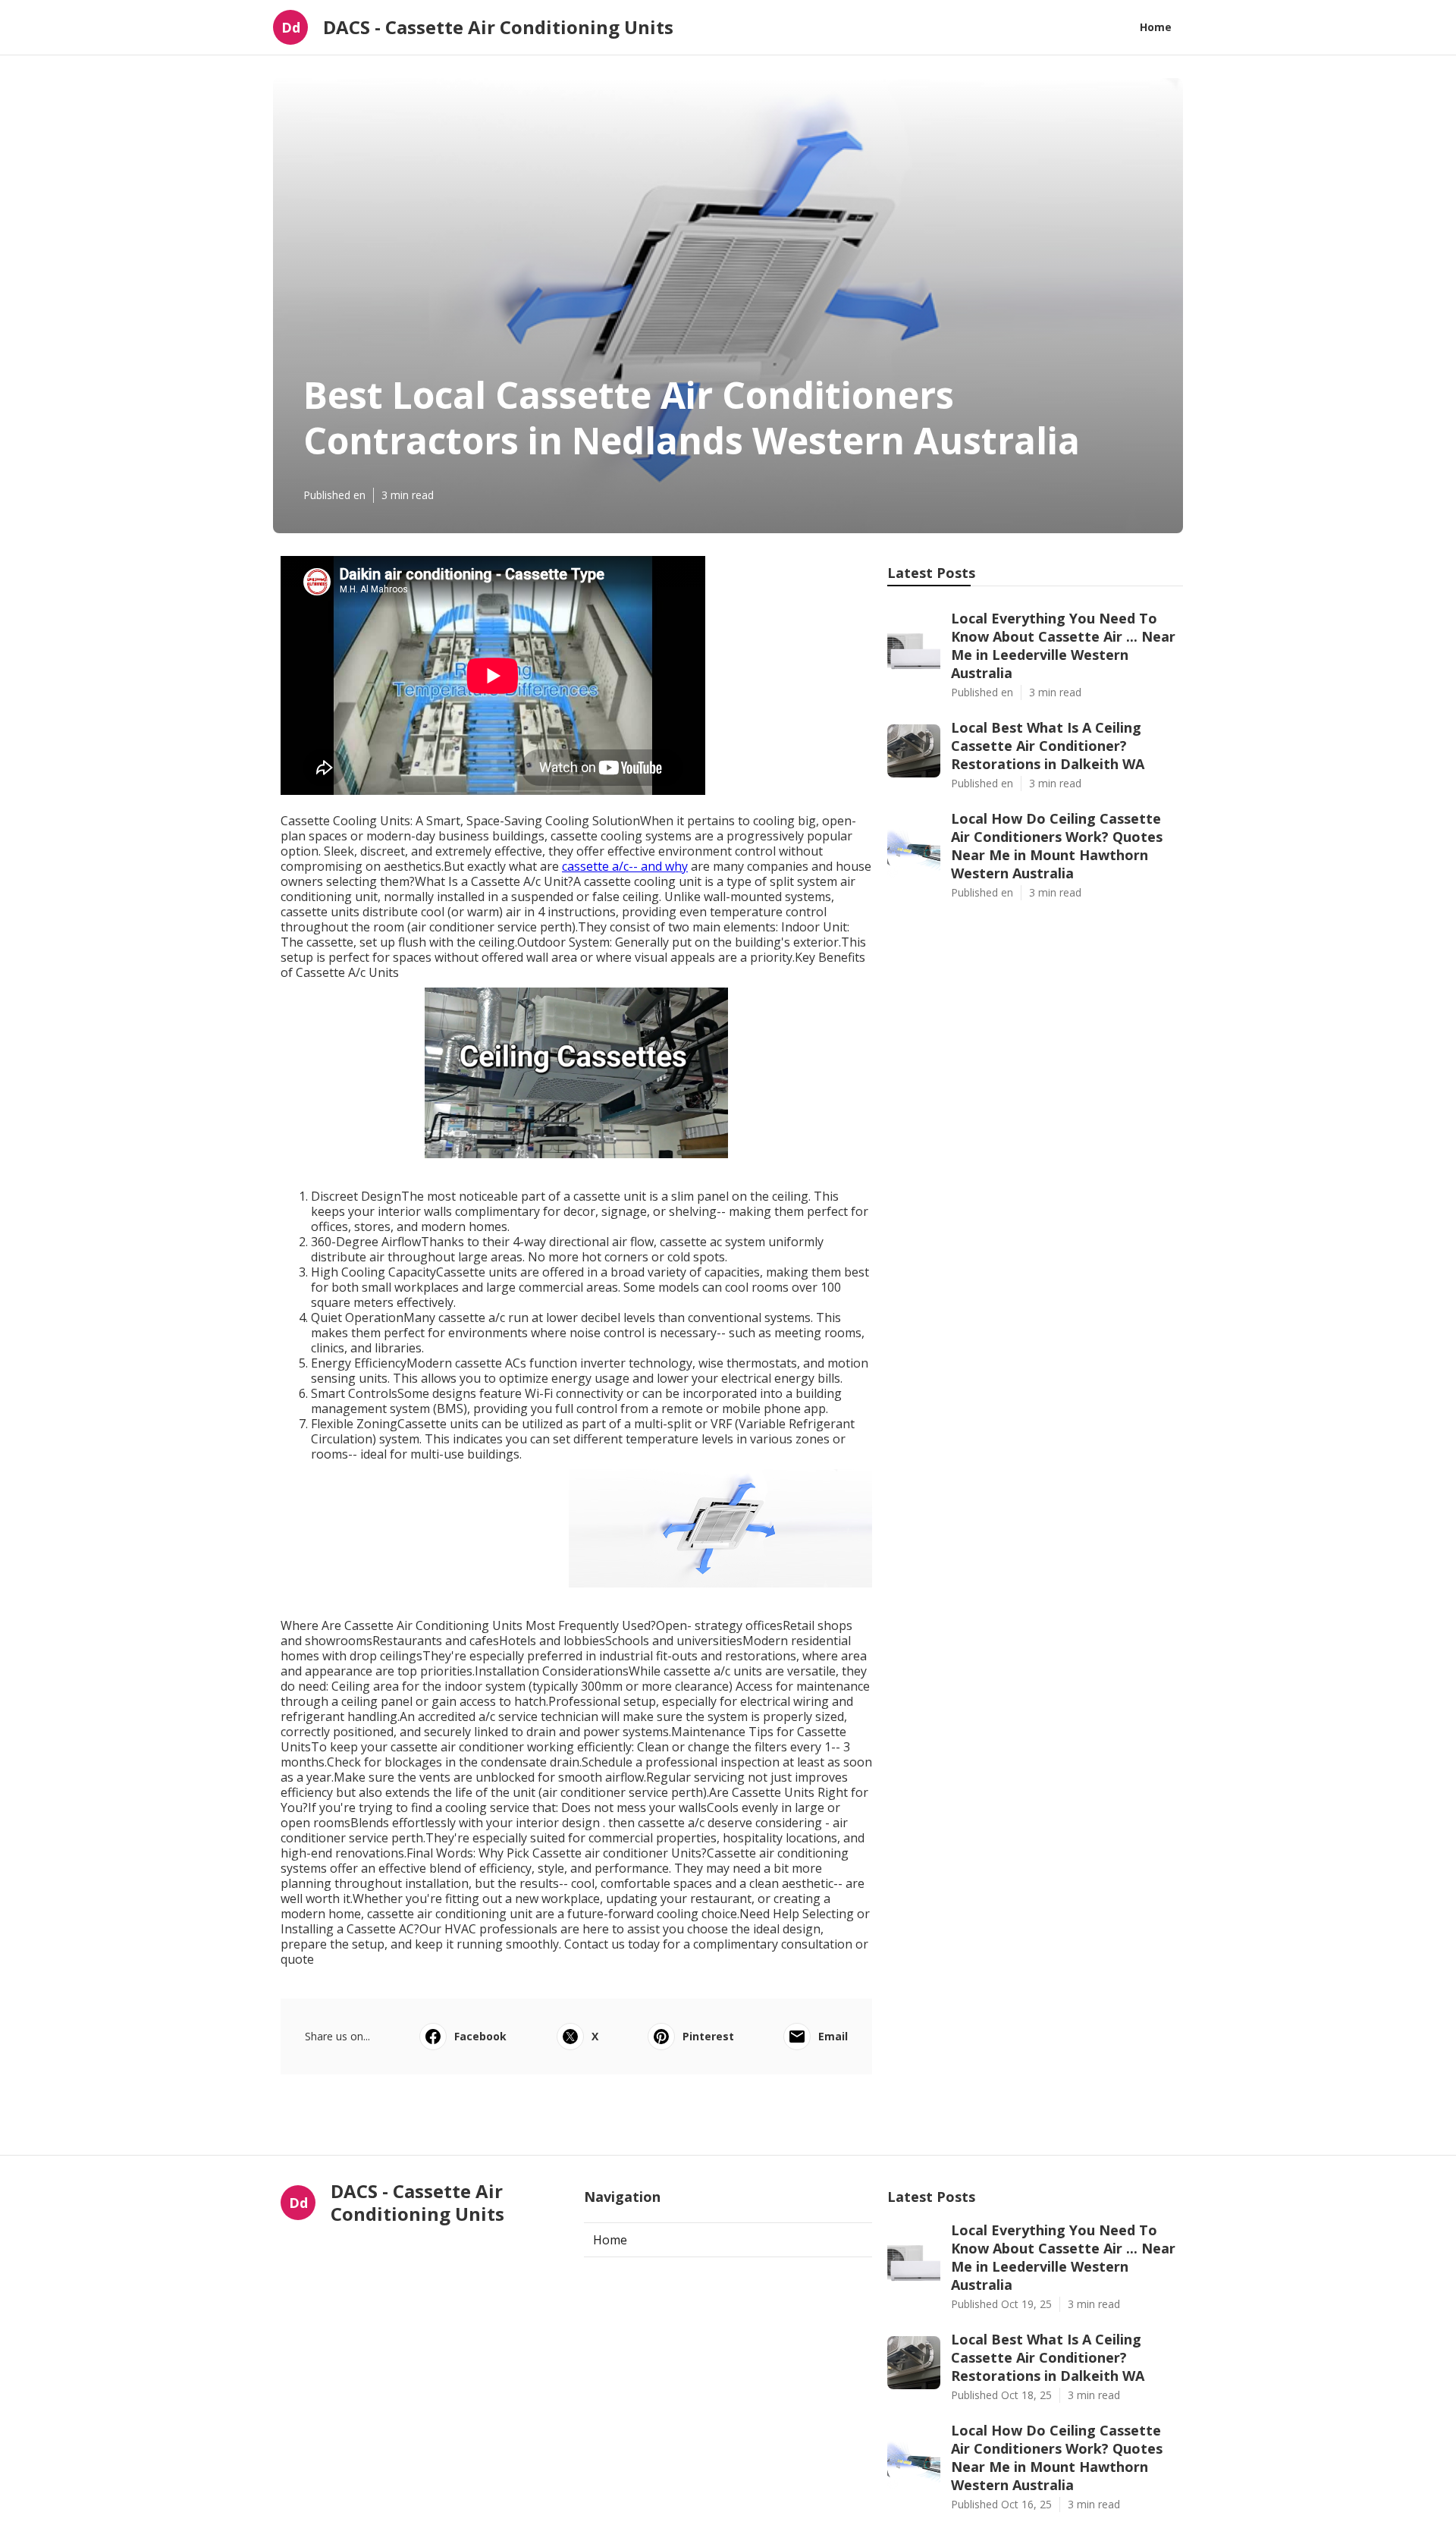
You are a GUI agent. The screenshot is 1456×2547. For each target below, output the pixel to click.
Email (833, 2036)
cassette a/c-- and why (625, 866)
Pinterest (708, 2036)
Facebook (480, 2036)
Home (1156, 27)
